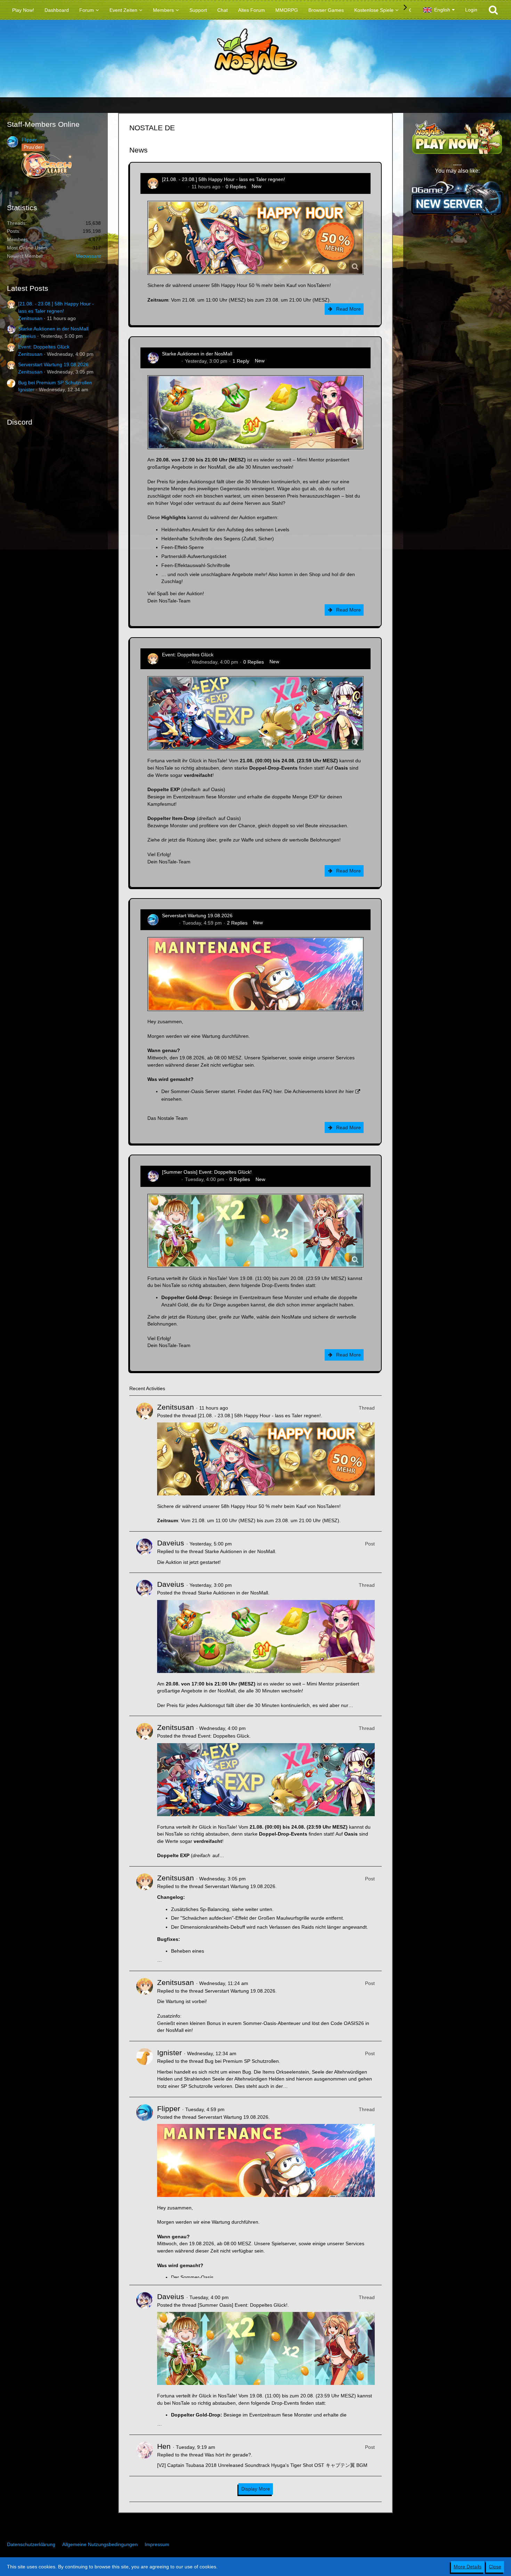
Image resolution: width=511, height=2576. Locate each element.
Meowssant (88, 256)
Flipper (29, 140)
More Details (468, 2567)
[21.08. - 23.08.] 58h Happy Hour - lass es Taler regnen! (224, 179)
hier (278, 1091)
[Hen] (145, 2455)
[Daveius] (145, 1552)
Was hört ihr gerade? (228, 2455)
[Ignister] (145, 2069)
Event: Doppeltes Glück (44, 347)
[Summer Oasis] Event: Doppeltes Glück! (207, 1172)
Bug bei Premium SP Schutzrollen (55, 383)
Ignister (26, 389)
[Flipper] (145, 2191)
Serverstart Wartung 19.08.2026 (53, 364)
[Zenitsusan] (145, 1463)
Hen (164, 2446)
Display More (256, 2489)
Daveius (27, 336)
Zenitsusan (30, 318)
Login (471, 10)
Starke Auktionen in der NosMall (53, 329)
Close (495, 2567)
